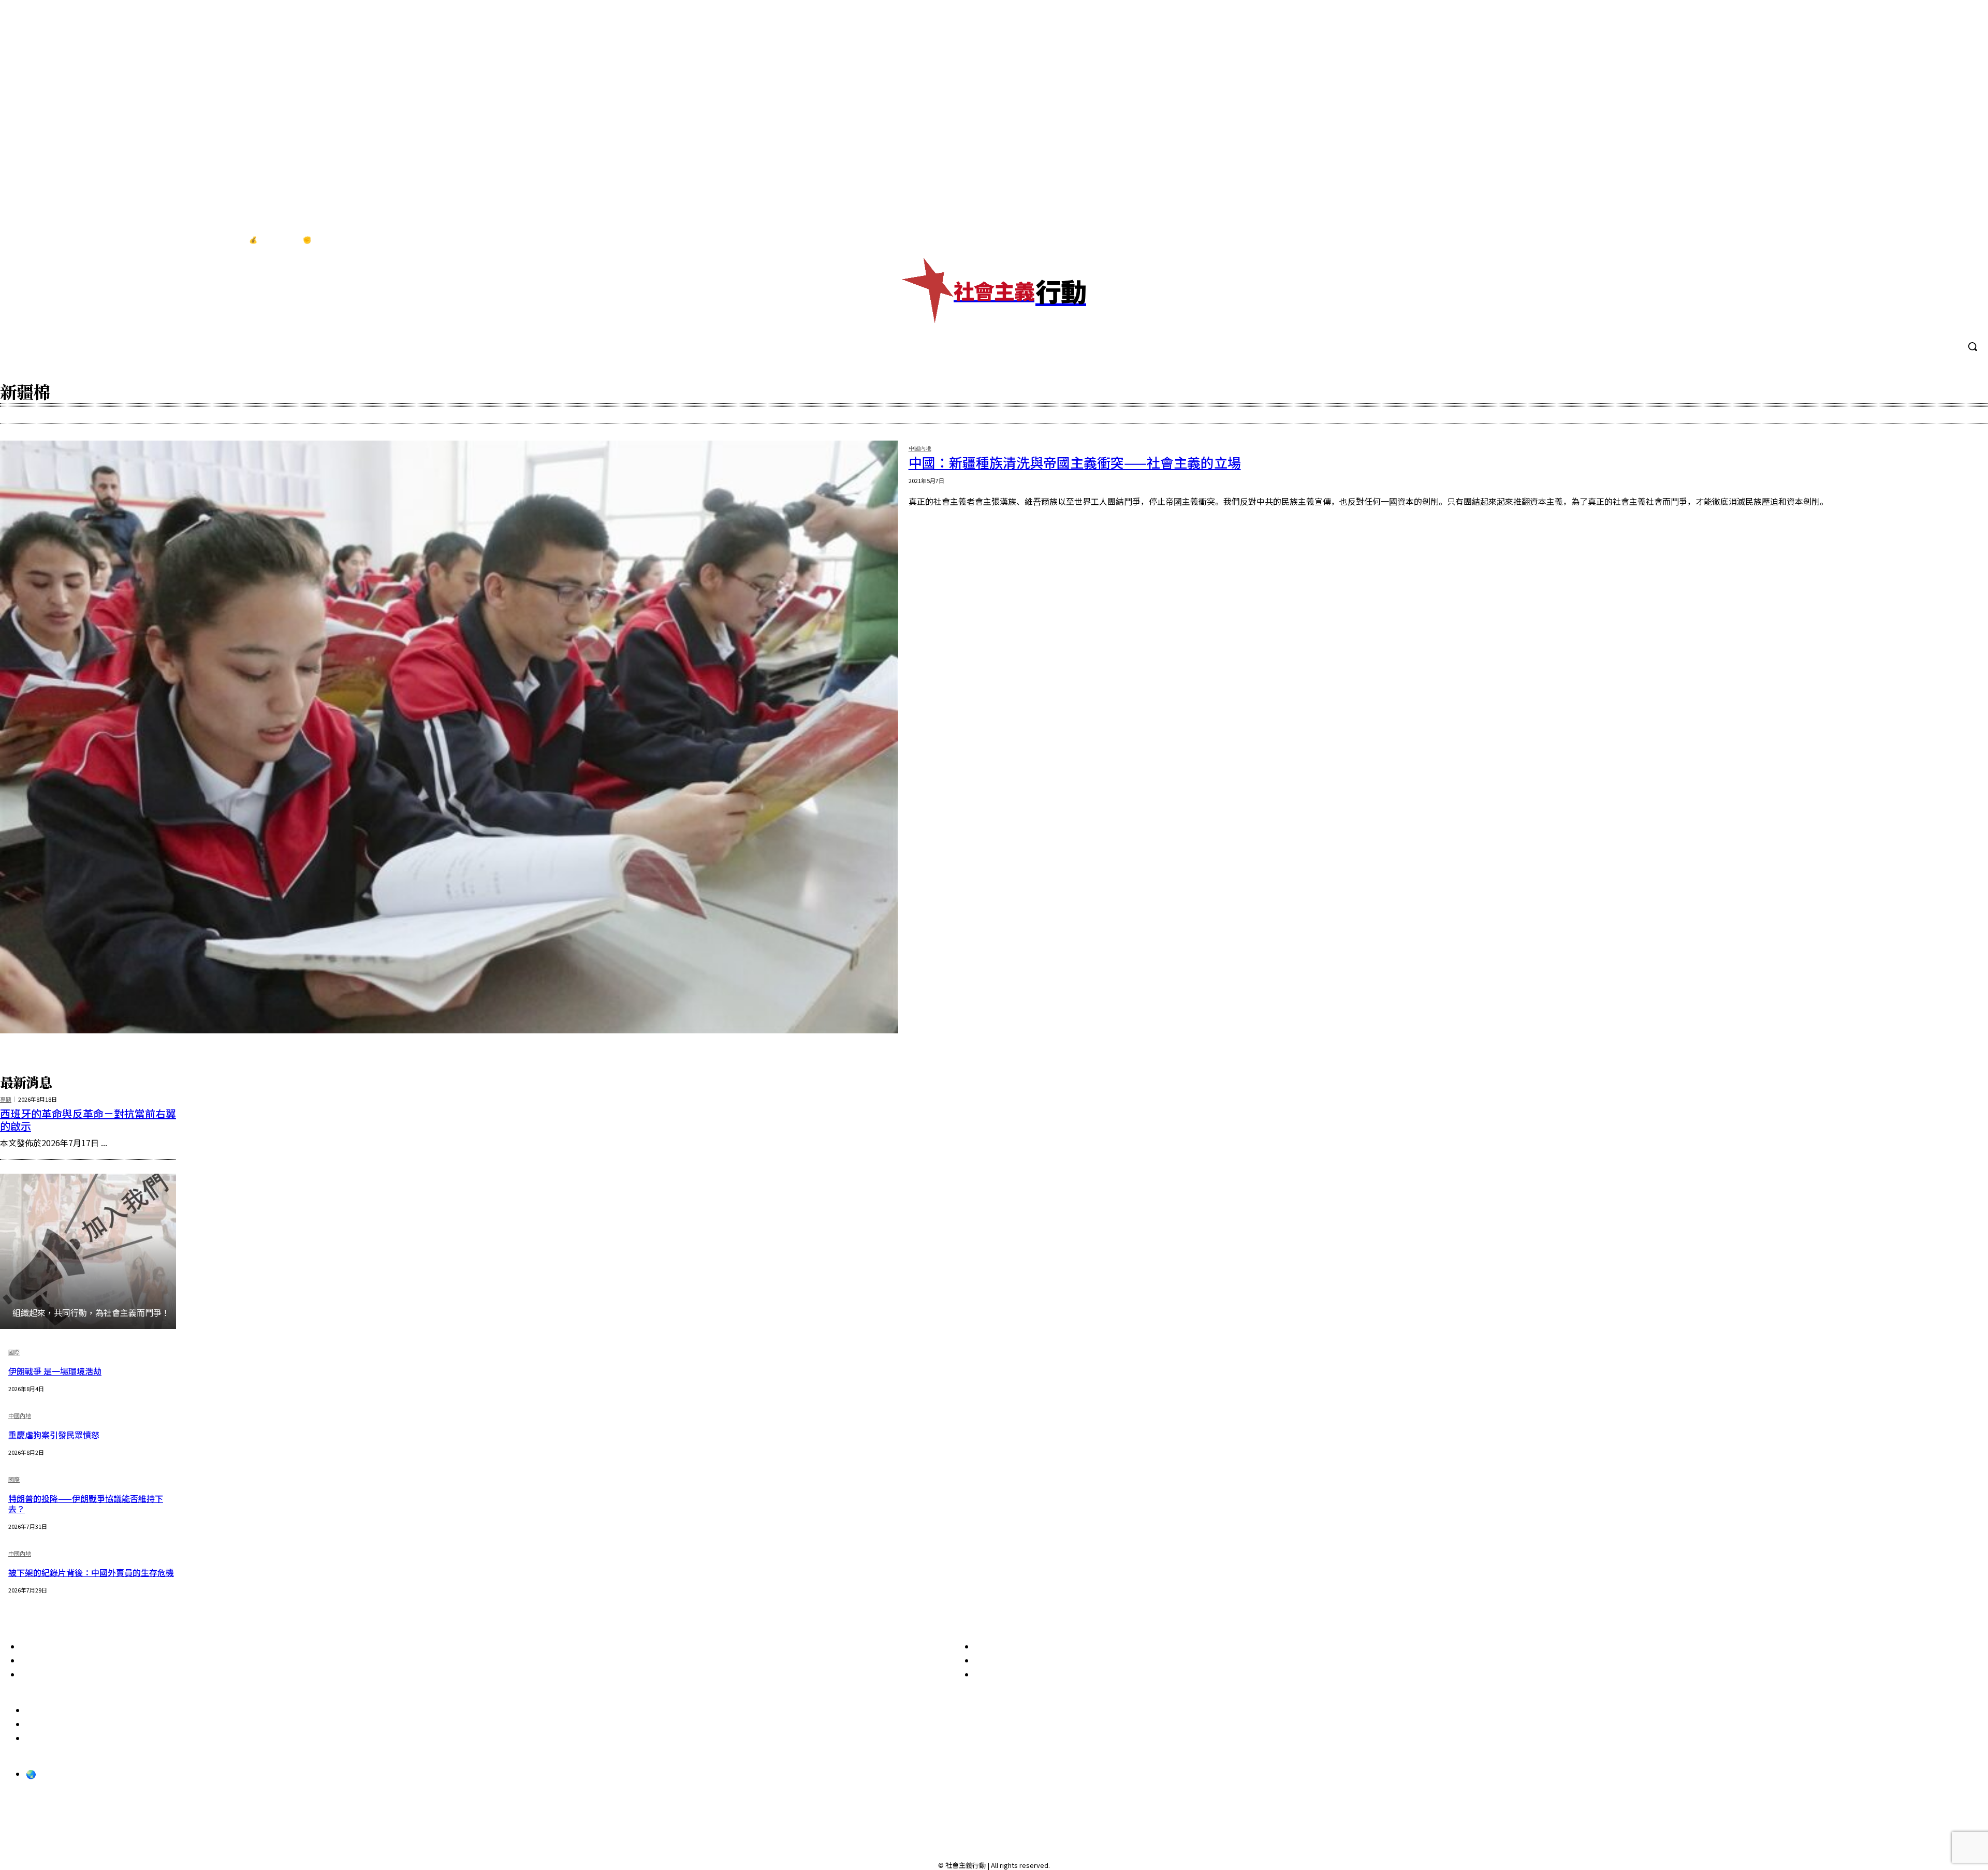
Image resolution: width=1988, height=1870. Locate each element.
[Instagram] (1924, 240)
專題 (6, 1099)
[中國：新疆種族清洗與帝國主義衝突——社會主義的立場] (449, 737)
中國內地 (920, 449)
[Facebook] (1903, 240)
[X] (1967, 240)
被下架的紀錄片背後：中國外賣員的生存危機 (91, 1572)
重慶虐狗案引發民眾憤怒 (54, 1435)
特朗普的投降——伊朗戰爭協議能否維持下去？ (86, 1503)
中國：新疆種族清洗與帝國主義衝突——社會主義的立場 (1075, 462)
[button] (1972, 346)
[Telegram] (1946, 240)
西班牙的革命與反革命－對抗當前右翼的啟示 (88, 1120)
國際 (14, 1353)
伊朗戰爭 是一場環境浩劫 (55, 1371)
